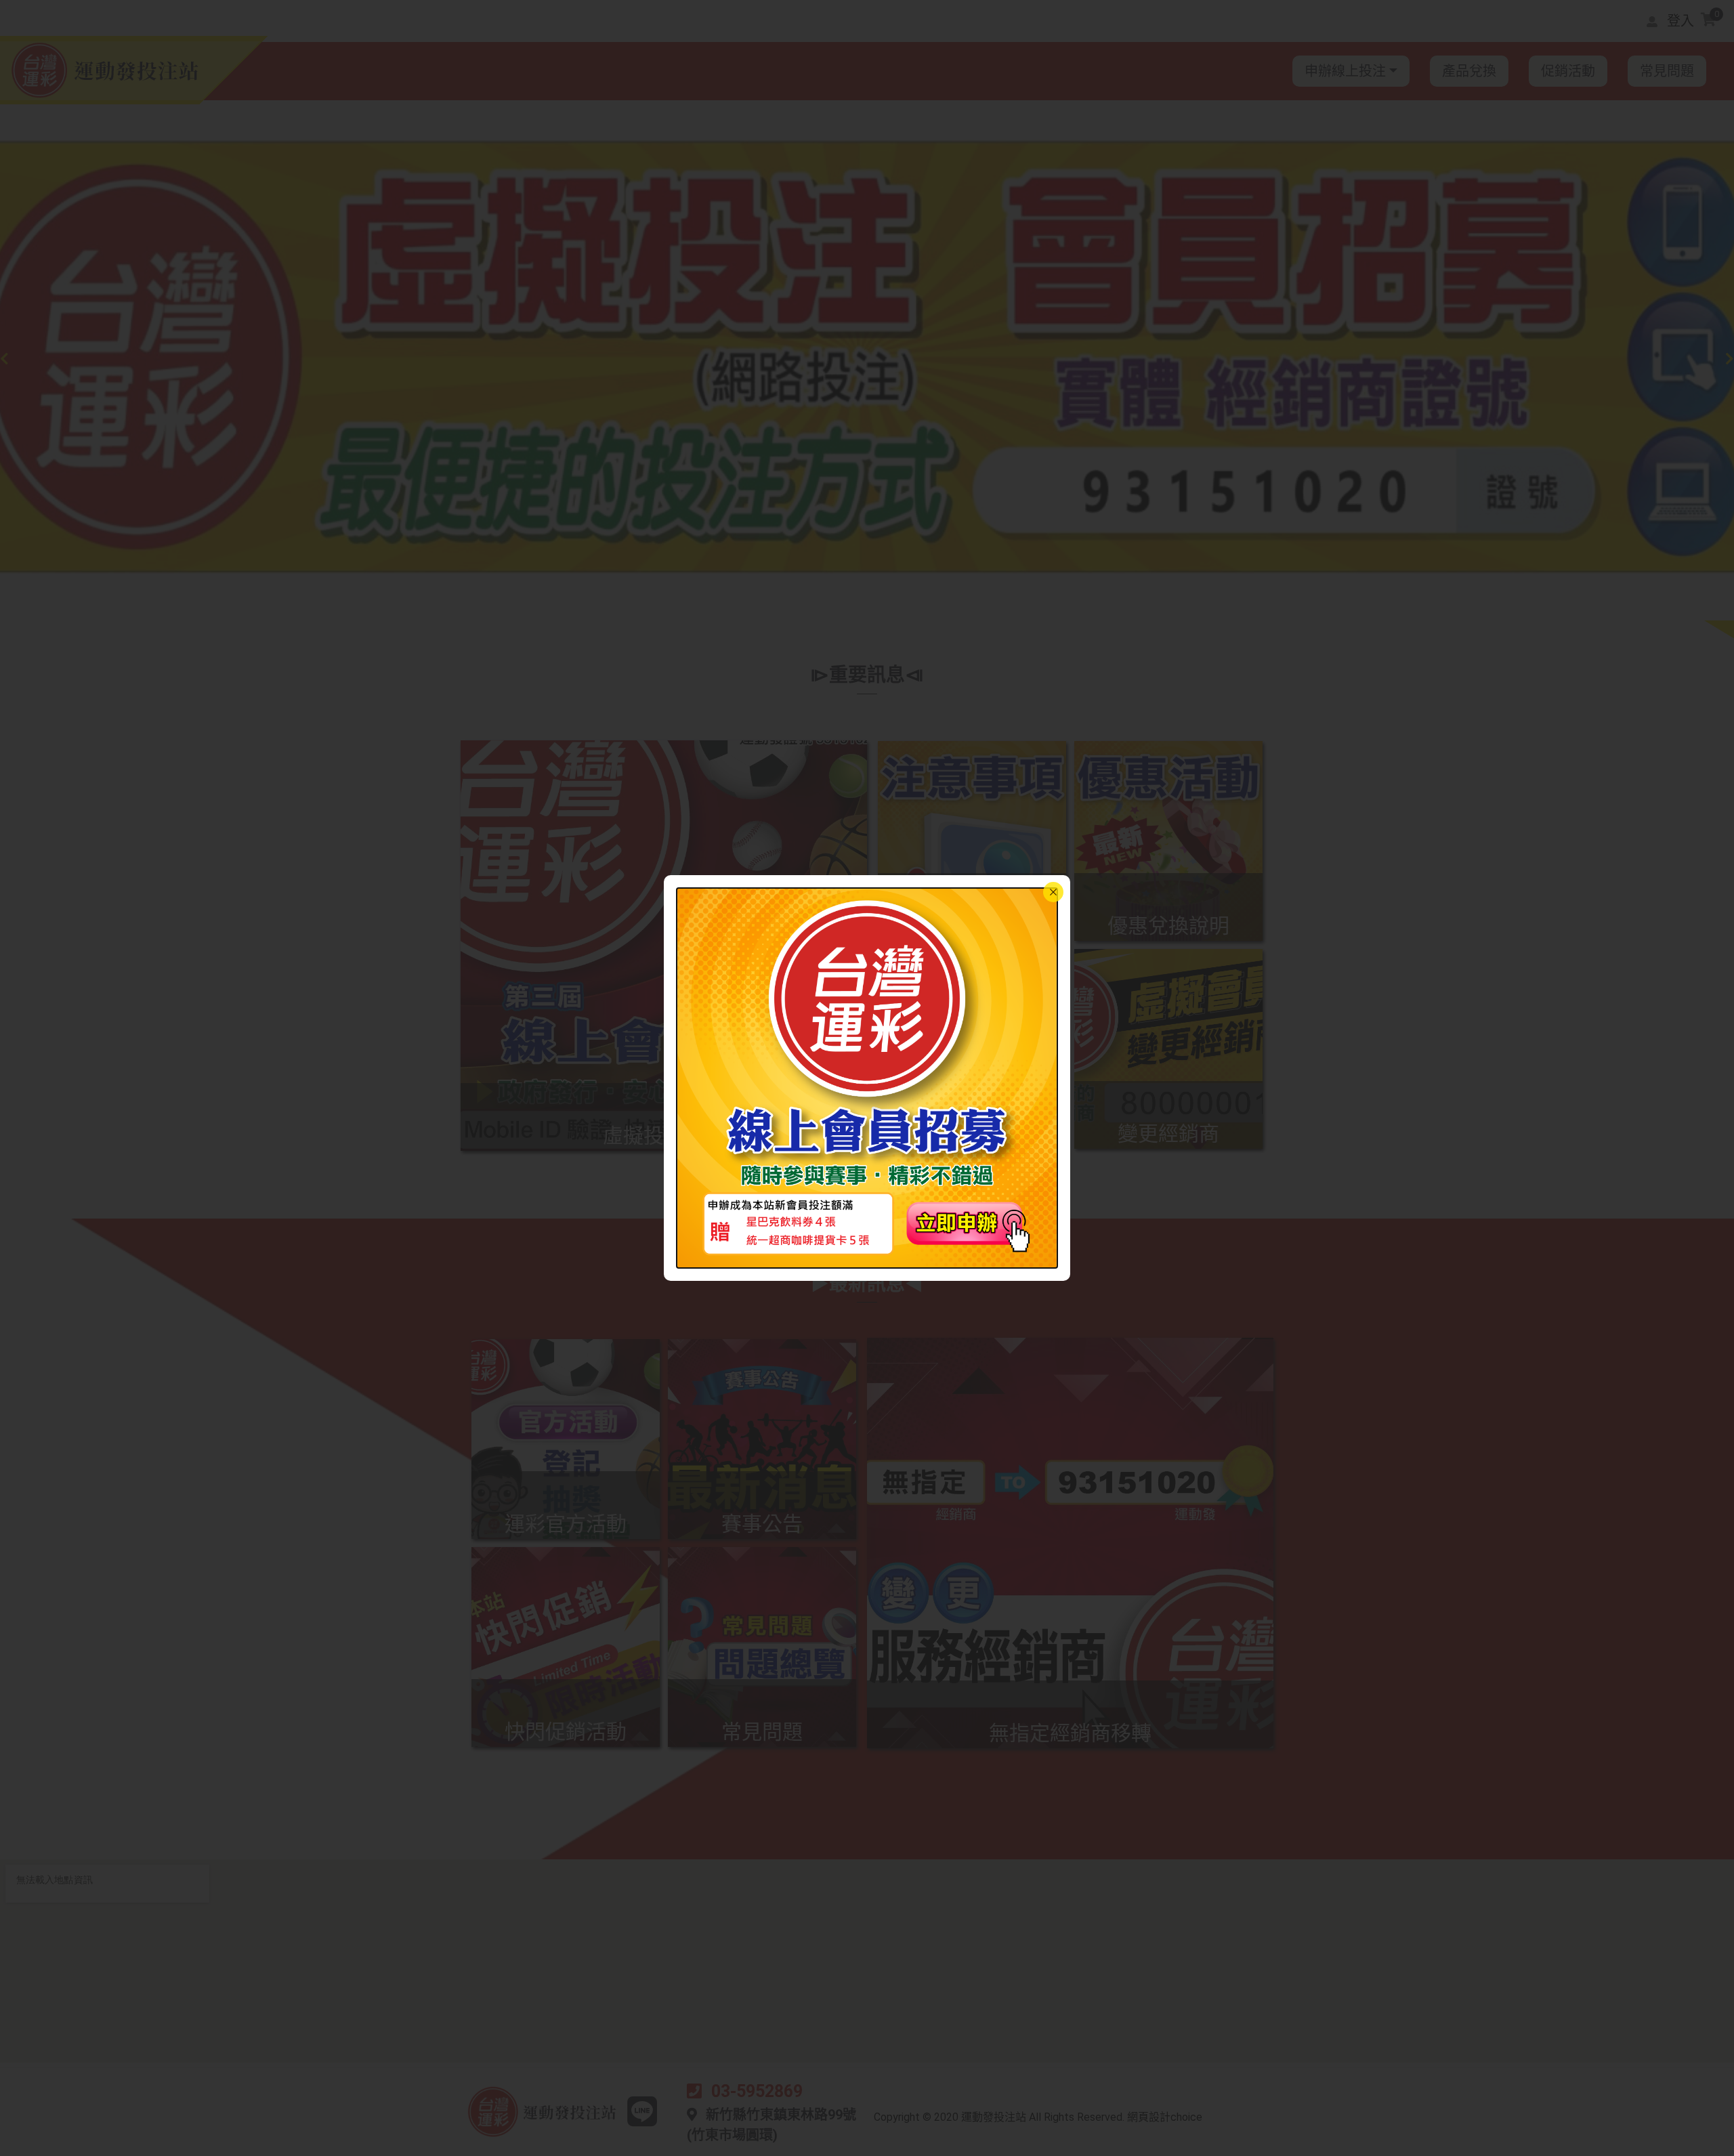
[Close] (1053, 892)
